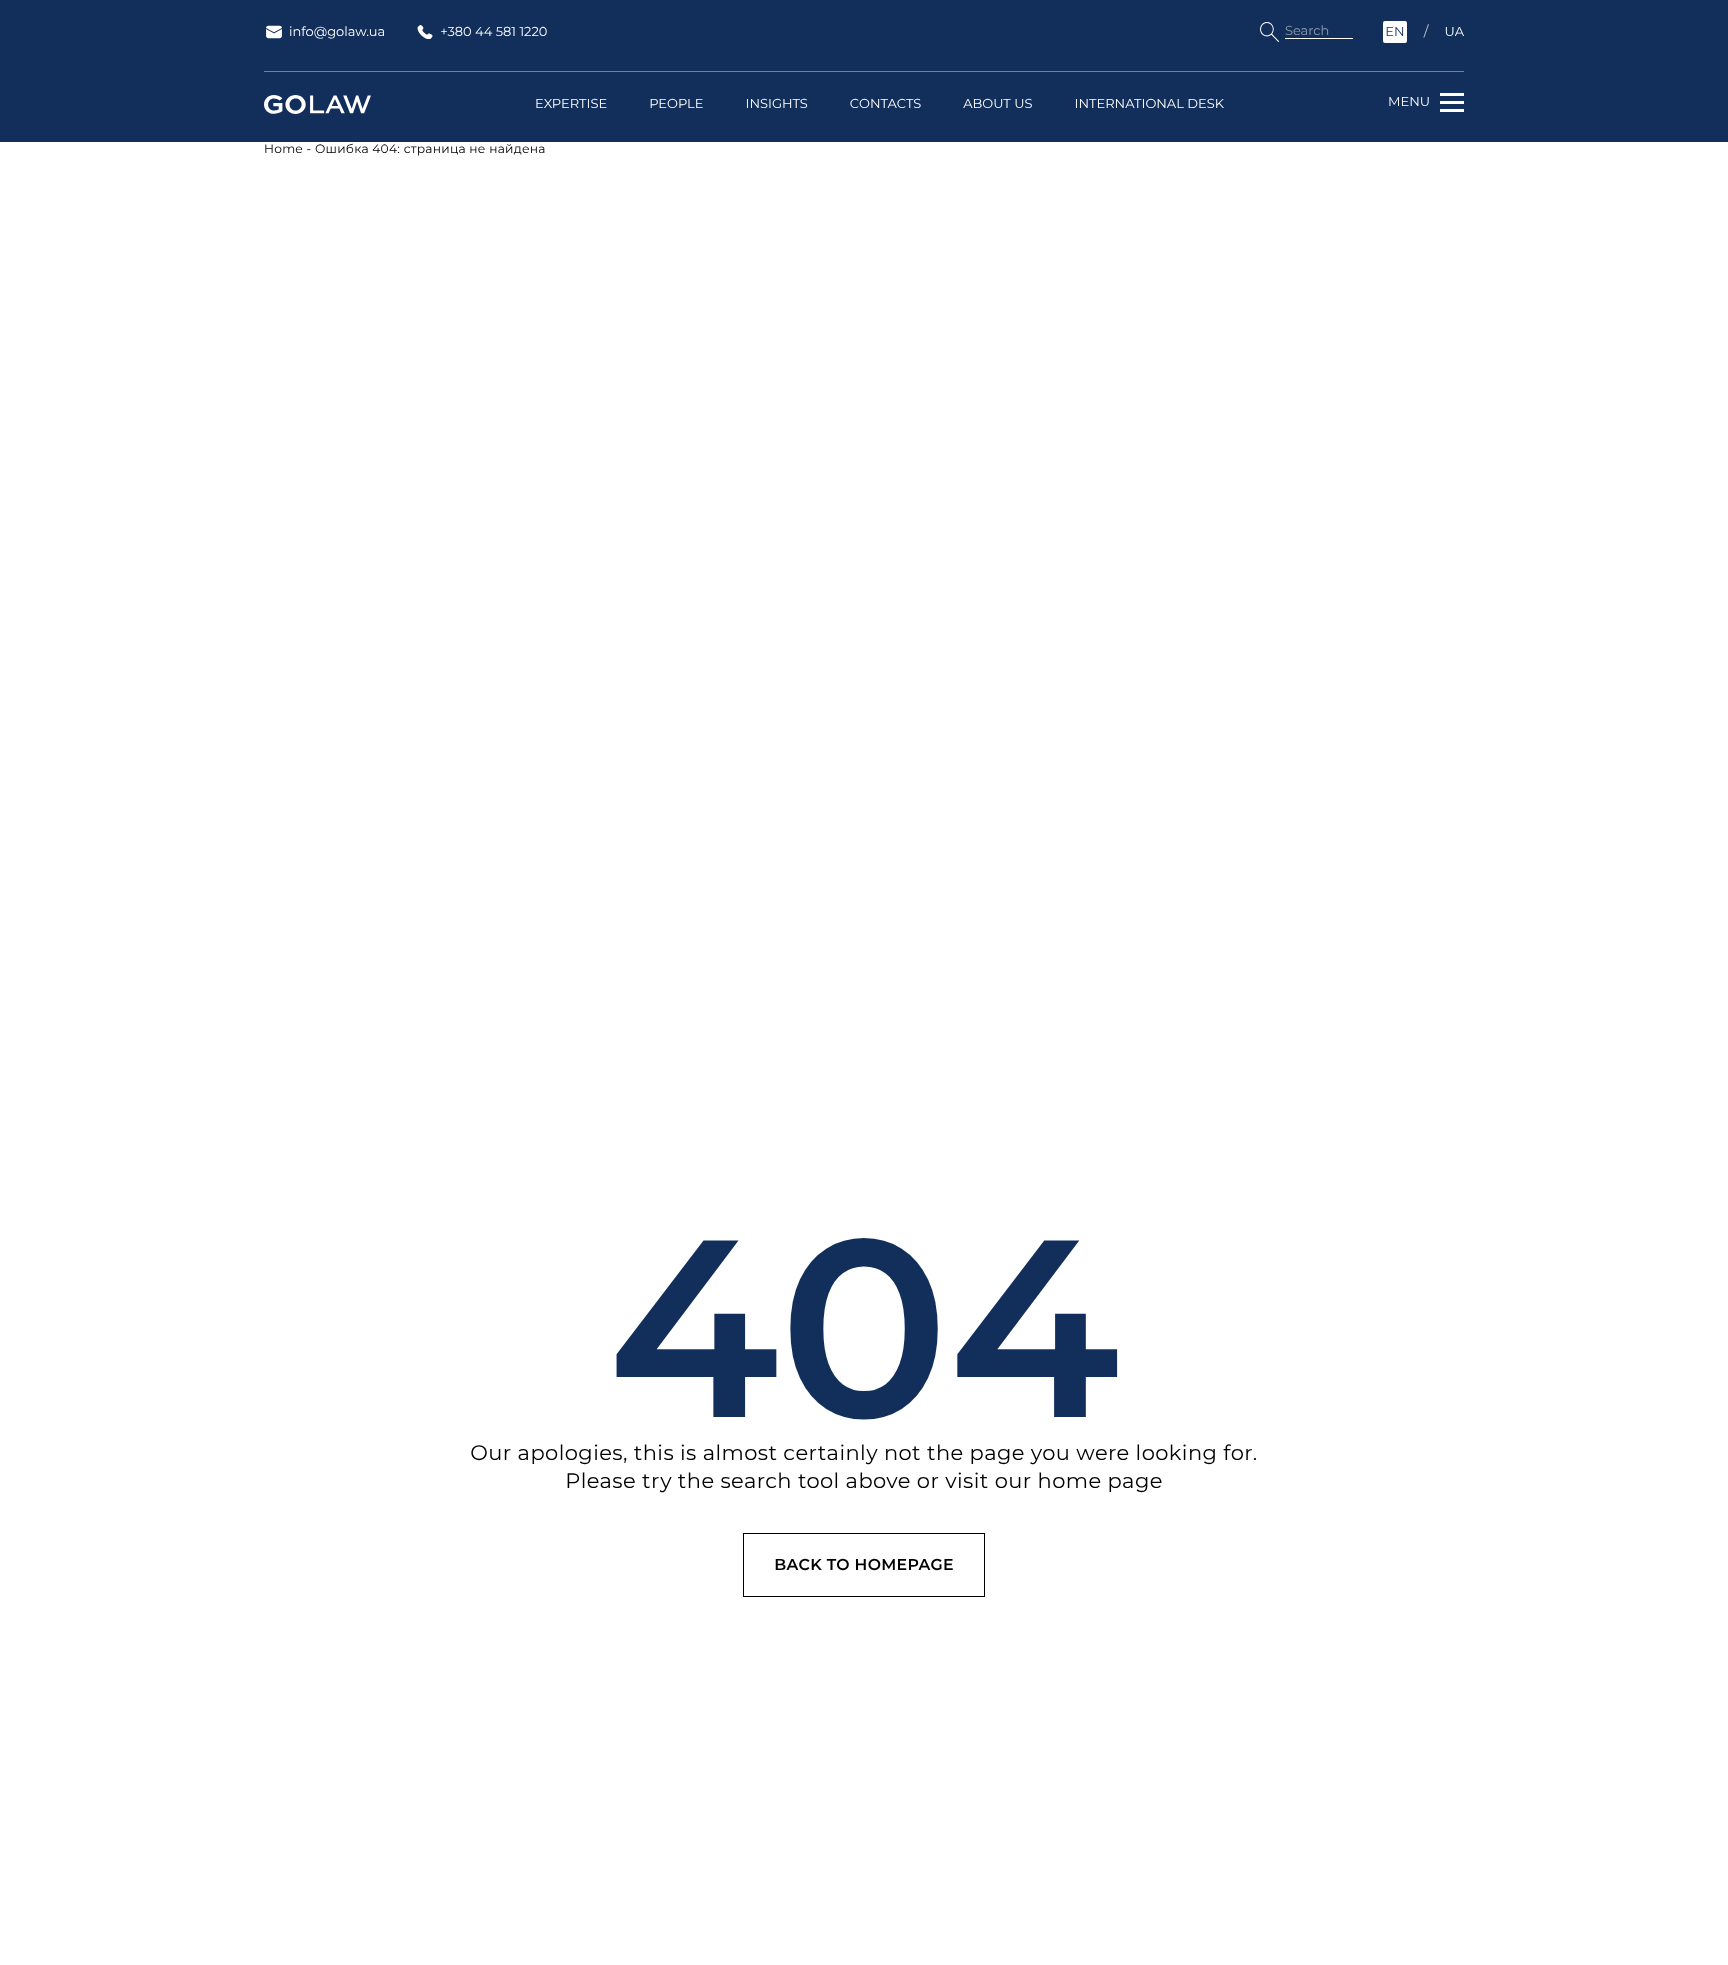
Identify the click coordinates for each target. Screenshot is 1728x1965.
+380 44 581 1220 (493, 32)
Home (283, 149)
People (676, 104)
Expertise (571, 104)
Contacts (885, 104)
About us (997, 104)
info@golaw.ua (337, 32)
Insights (776, 104)
